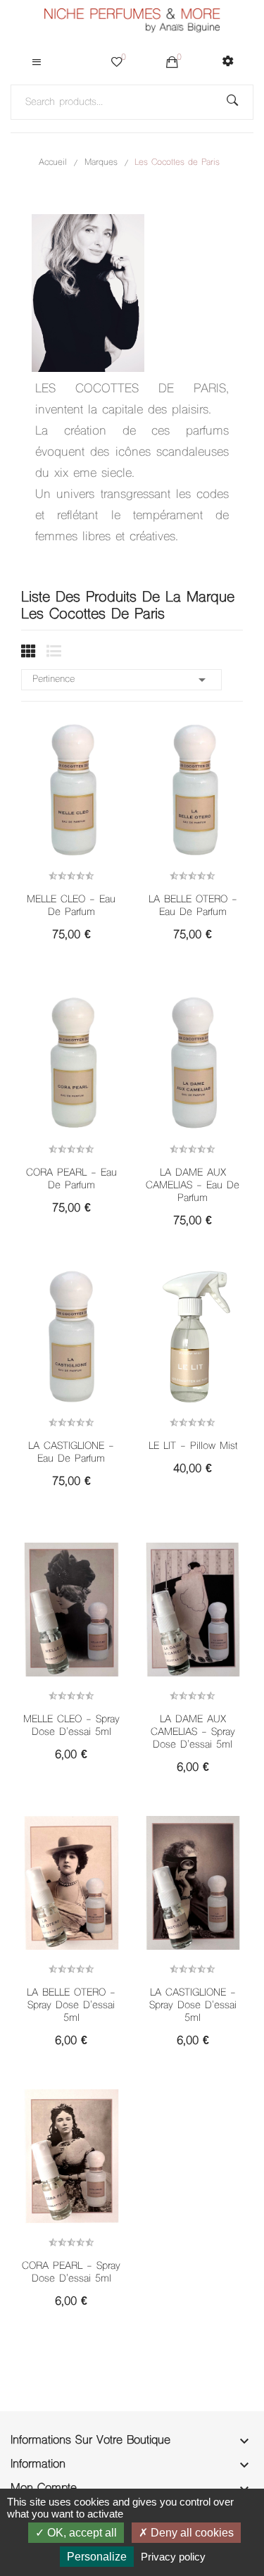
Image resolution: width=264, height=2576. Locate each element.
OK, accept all (81, 2533)
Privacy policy (173, 2557)
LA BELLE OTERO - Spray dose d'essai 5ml (71, 2006)
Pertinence (121, 680)
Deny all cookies (191, 2533)
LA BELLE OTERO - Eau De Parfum (193, 907)
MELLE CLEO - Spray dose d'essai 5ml (71, 1726)
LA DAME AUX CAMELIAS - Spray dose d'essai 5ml (193, 1733)
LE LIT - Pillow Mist (193, 1447)
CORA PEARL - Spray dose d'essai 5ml (71, 2273)
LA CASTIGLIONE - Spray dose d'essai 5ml (193, 2006)
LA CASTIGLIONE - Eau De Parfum (71, 1453)
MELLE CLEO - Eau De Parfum (71, 907)
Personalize (97, 2557)
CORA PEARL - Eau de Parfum (71, 1180)
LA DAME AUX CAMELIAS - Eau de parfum (193, 1186)
